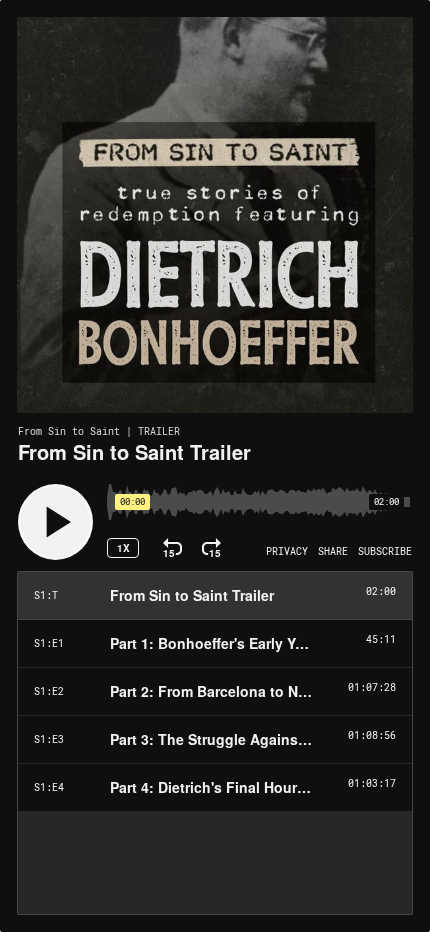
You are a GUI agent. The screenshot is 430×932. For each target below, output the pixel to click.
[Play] (55, 522)
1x (123, 548)
